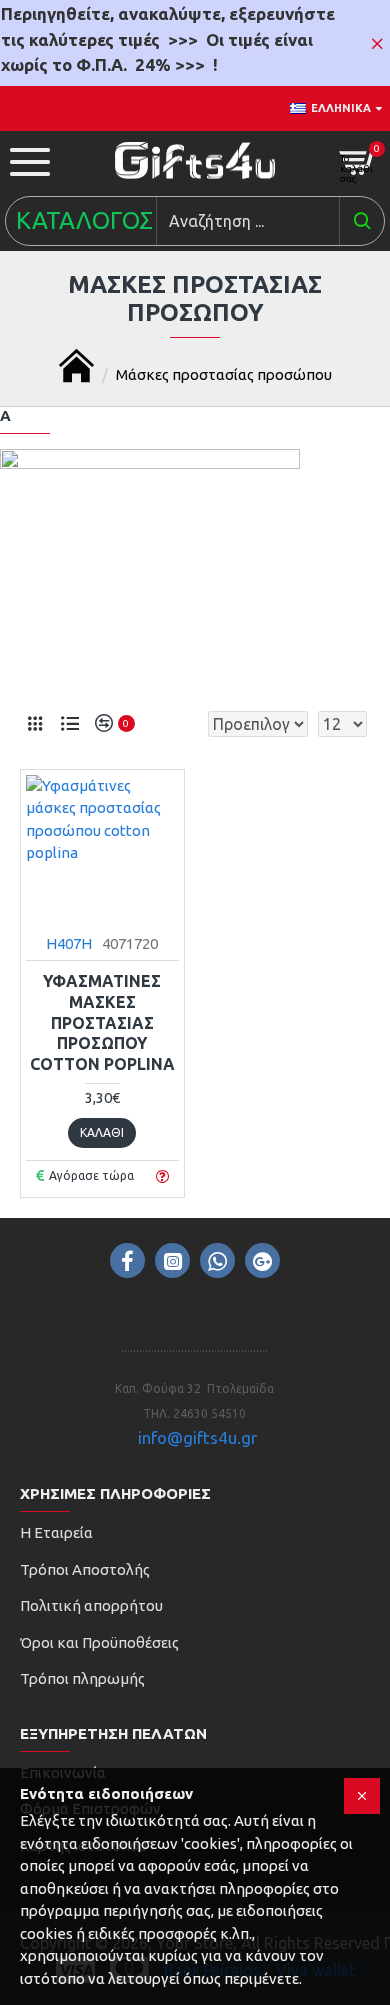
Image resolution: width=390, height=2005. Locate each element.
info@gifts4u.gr (197, 1437)
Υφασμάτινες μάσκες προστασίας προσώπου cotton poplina (102, 1022)
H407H (69, 943)
